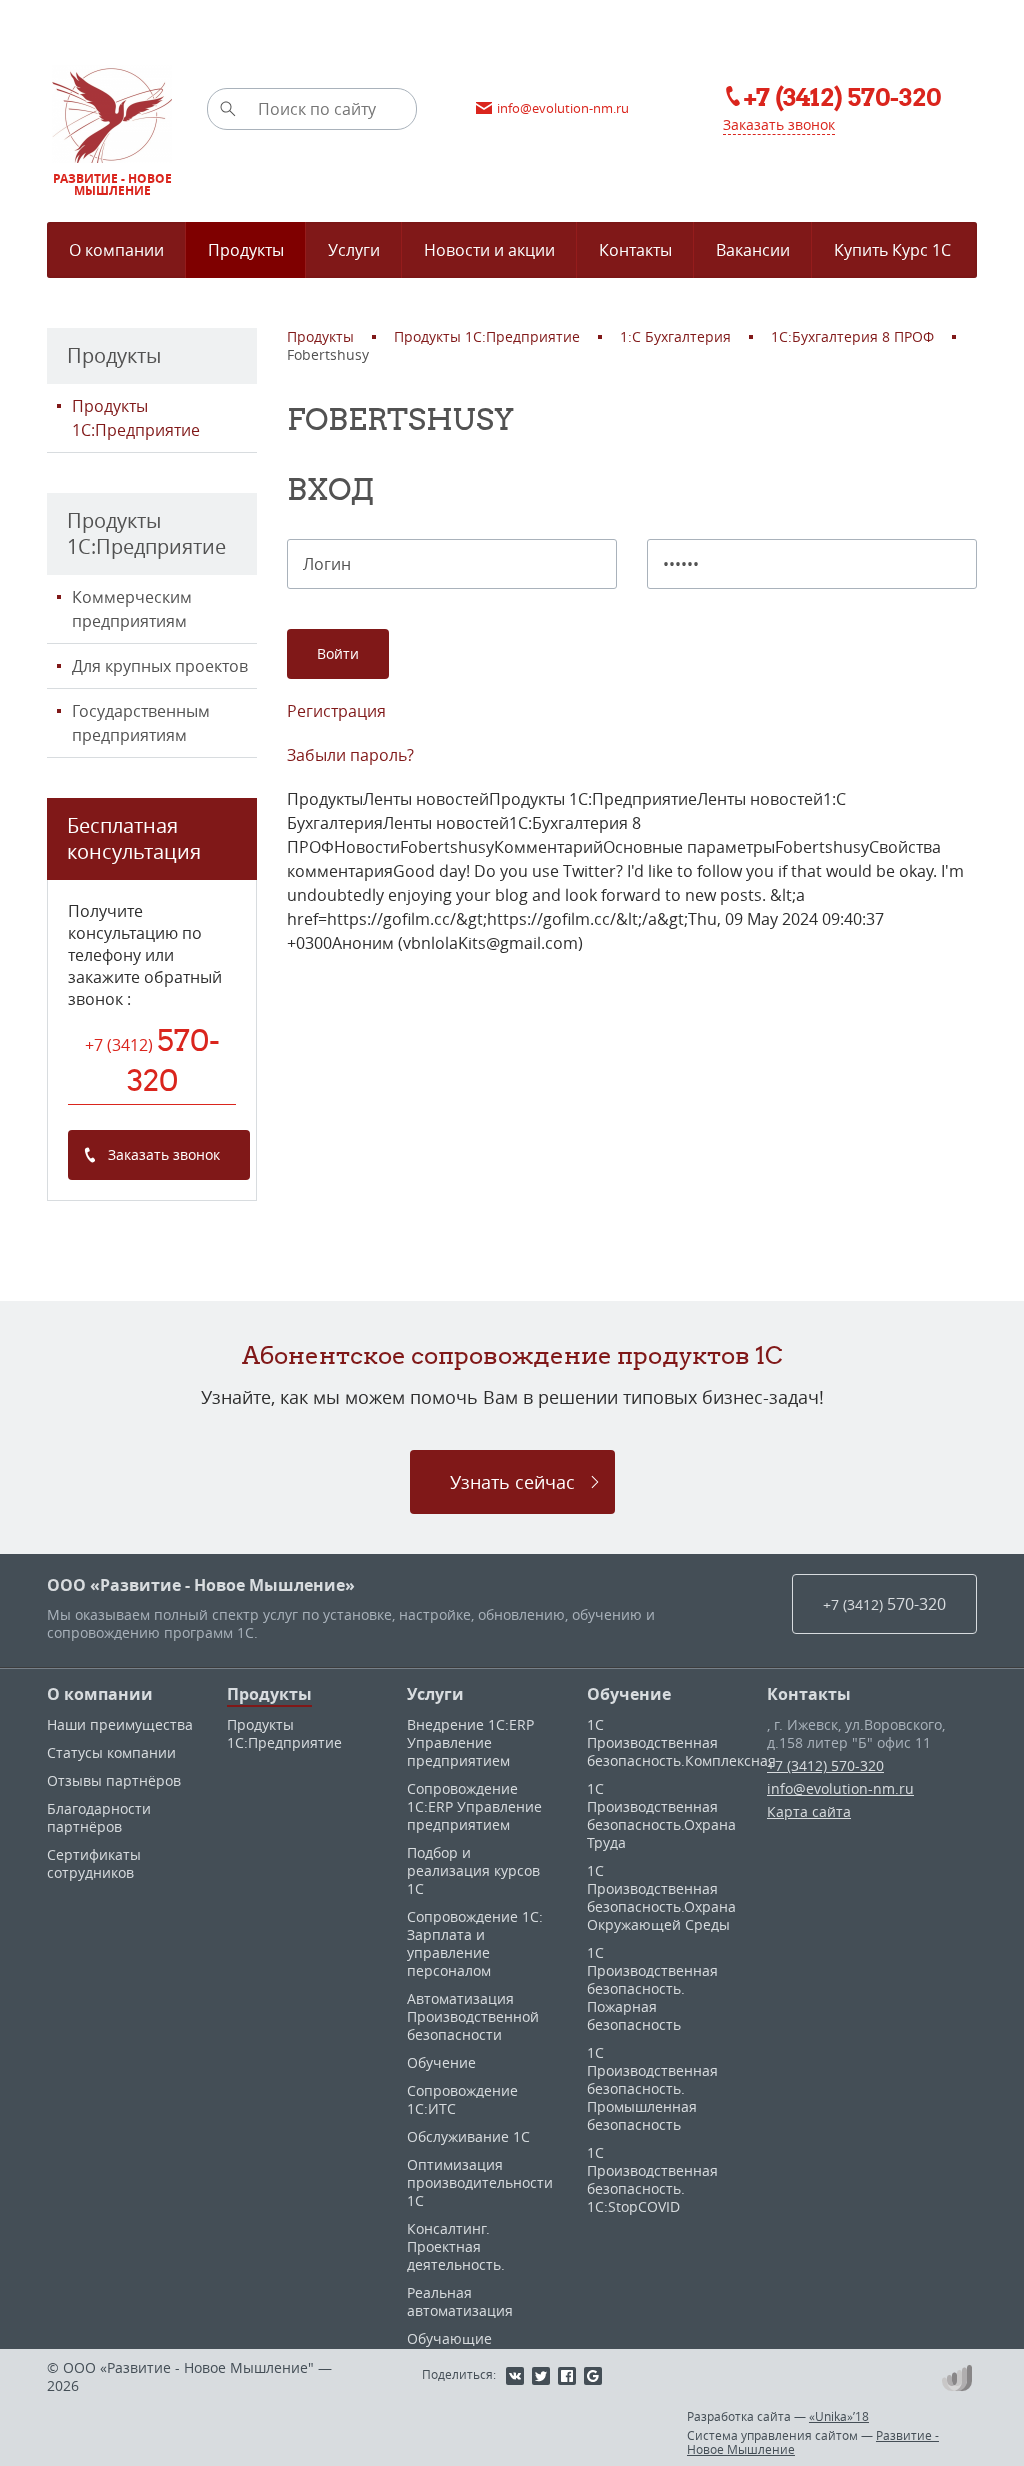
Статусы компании (111, 1752)
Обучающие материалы (449, 2347)
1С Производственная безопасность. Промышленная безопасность (652, 2088)
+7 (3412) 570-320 (825, 1765)
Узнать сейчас (512, 1482)
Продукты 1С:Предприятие (136, 418)
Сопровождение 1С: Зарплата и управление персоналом (475, 1943)
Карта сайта (809, 1811)
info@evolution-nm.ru (840, 1788)
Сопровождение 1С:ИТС (462, 2099)
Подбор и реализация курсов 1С (473, 1870)
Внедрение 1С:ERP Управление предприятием (470, 1742)
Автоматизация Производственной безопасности (473, 2016)
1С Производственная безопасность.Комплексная (681, 1742)
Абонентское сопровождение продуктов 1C (512, 1355)
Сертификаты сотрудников (94, 1863)
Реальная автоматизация (460, 2301)
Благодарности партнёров (99, 1817)
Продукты (269, 1694)
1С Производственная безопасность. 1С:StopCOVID (652, 2179)
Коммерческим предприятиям (132, 609)
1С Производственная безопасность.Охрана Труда (661, 1815)
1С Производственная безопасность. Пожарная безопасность (652, 1988)
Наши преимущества (120, 1724)
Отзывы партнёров (114, 1780)
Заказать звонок (779, 124)
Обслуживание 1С (468, 2136)
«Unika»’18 (839, 2416)
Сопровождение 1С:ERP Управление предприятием (474, 1806)
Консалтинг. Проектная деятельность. (456, 2246)
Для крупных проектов (160, 666)
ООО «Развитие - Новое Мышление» (201, 1585)
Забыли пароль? (350, 755)
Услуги (435, 1694)
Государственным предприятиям (141, 723)
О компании (100, 1694)
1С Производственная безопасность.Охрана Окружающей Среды (661, 1897)
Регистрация (336, 711)
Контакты (809, 1694)
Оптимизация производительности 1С (480, 2182)
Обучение (441, 2062)
